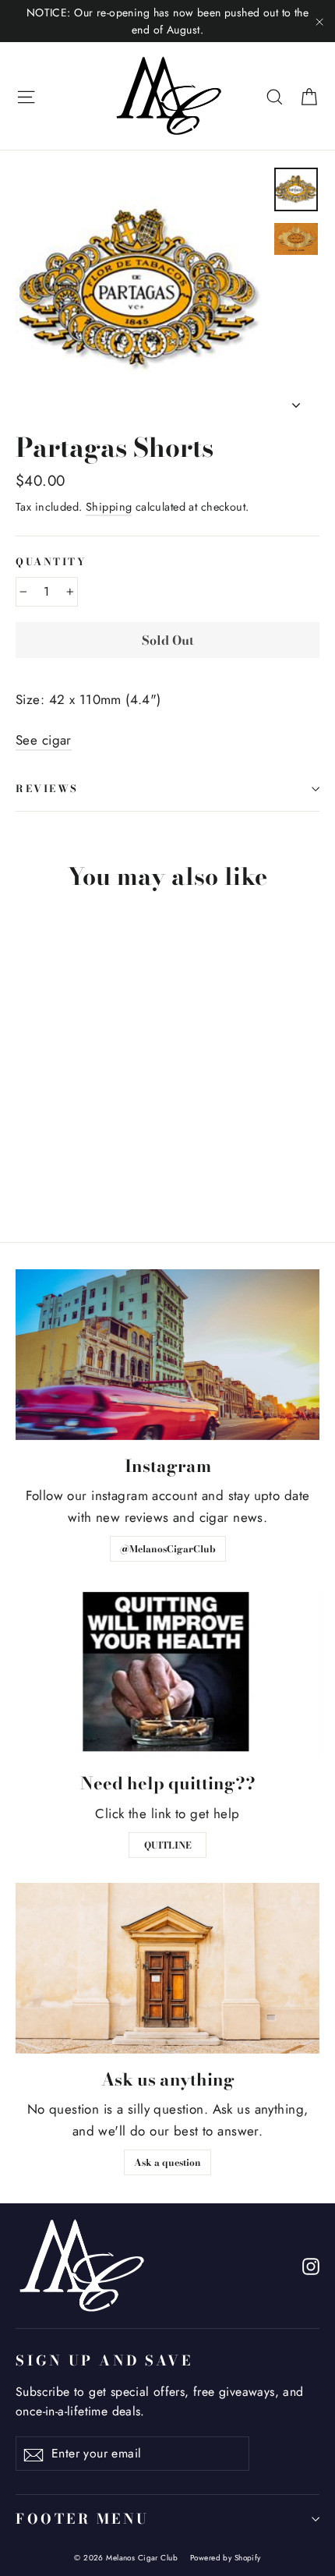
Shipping (109, 507)
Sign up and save (104, 2360)
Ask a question (167, 2162)
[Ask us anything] (167, 1968)
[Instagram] (167, 1355)
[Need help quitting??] (167, 1672)
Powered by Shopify (226, 2558)
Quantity (51, 563)
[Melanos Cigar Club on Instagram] (311, 2265)
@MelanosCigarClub (168, 1549)
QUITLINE (168, 1845)
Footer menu (83, 2519)
